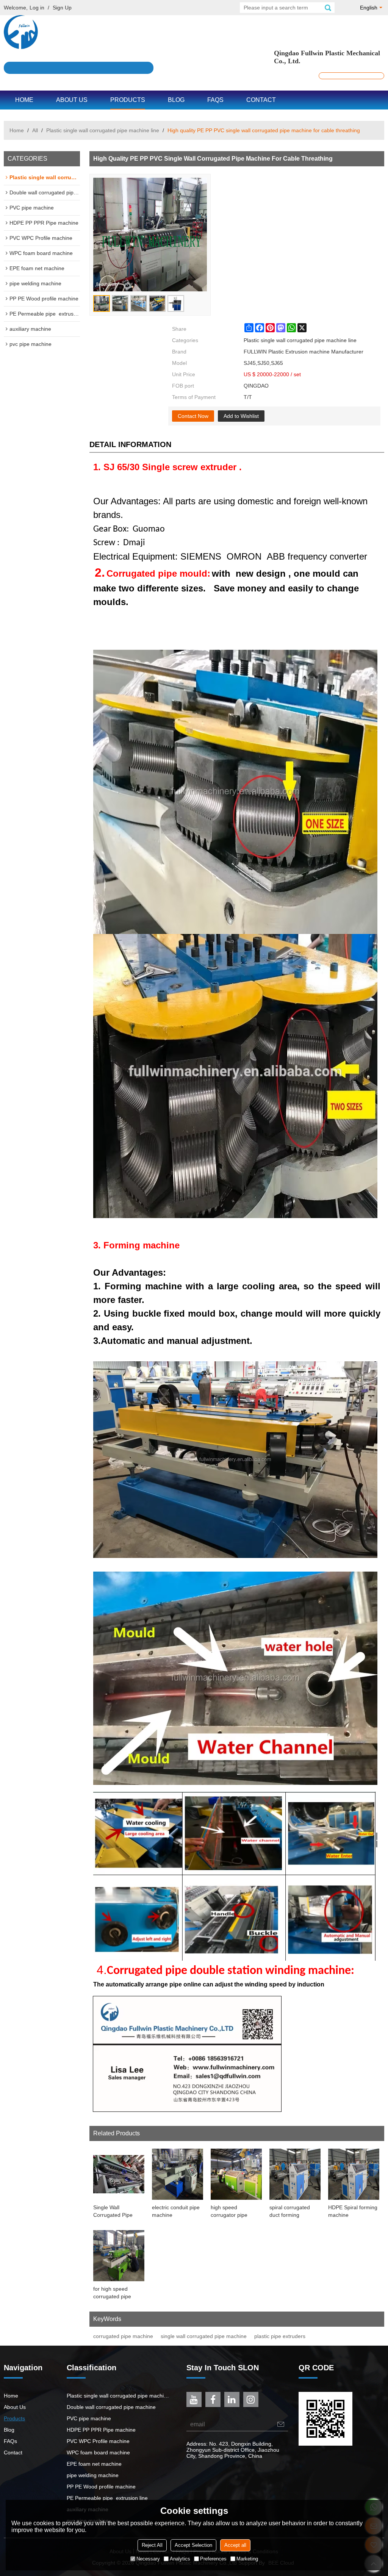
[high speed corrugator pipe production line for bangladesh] (236, 2174)
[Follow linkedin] (232, 2399)
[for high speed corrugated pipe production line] (119, 2256)
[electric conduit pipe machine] (178, 2174)
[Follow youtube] (194, 2399)
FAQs (215, 100)
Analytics (180, 2559)
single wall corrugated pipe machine (204, 2336)
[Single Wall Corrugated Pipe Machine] (119, 2174)
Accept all (235, 2545)
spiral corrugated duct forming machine (290, 2212)
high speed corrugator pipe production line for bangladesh (232, 2212)
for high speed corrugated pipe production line (112, 2293)
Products (128, 100)
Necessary (148, 2559)
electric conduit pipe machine (176, 2211)
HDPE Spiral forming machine (353, 2211)
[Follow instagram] (251, 2399)
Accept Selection (193, 2545)
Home (24, 100)
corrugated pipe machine (123, 2336)
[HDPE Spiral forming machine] (354, 2174)
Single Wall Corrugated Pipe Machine (113, 2212)
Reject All (152, 2545)
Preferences (213, 2559)
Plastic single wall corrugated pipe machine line (103, 130)
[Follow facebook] (213, 2399)
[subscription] (281, 2424)
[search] (328, 8)
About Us (72, 100)
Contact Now (193, 416)
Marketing (247, 2559)
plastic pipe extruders (280, 2336)
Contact (261, 100)
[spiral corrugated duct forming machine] (295, 2174)
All (35, 130)
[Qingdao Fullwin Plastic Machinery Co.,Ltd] (194, 32)
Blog (176, 100)
